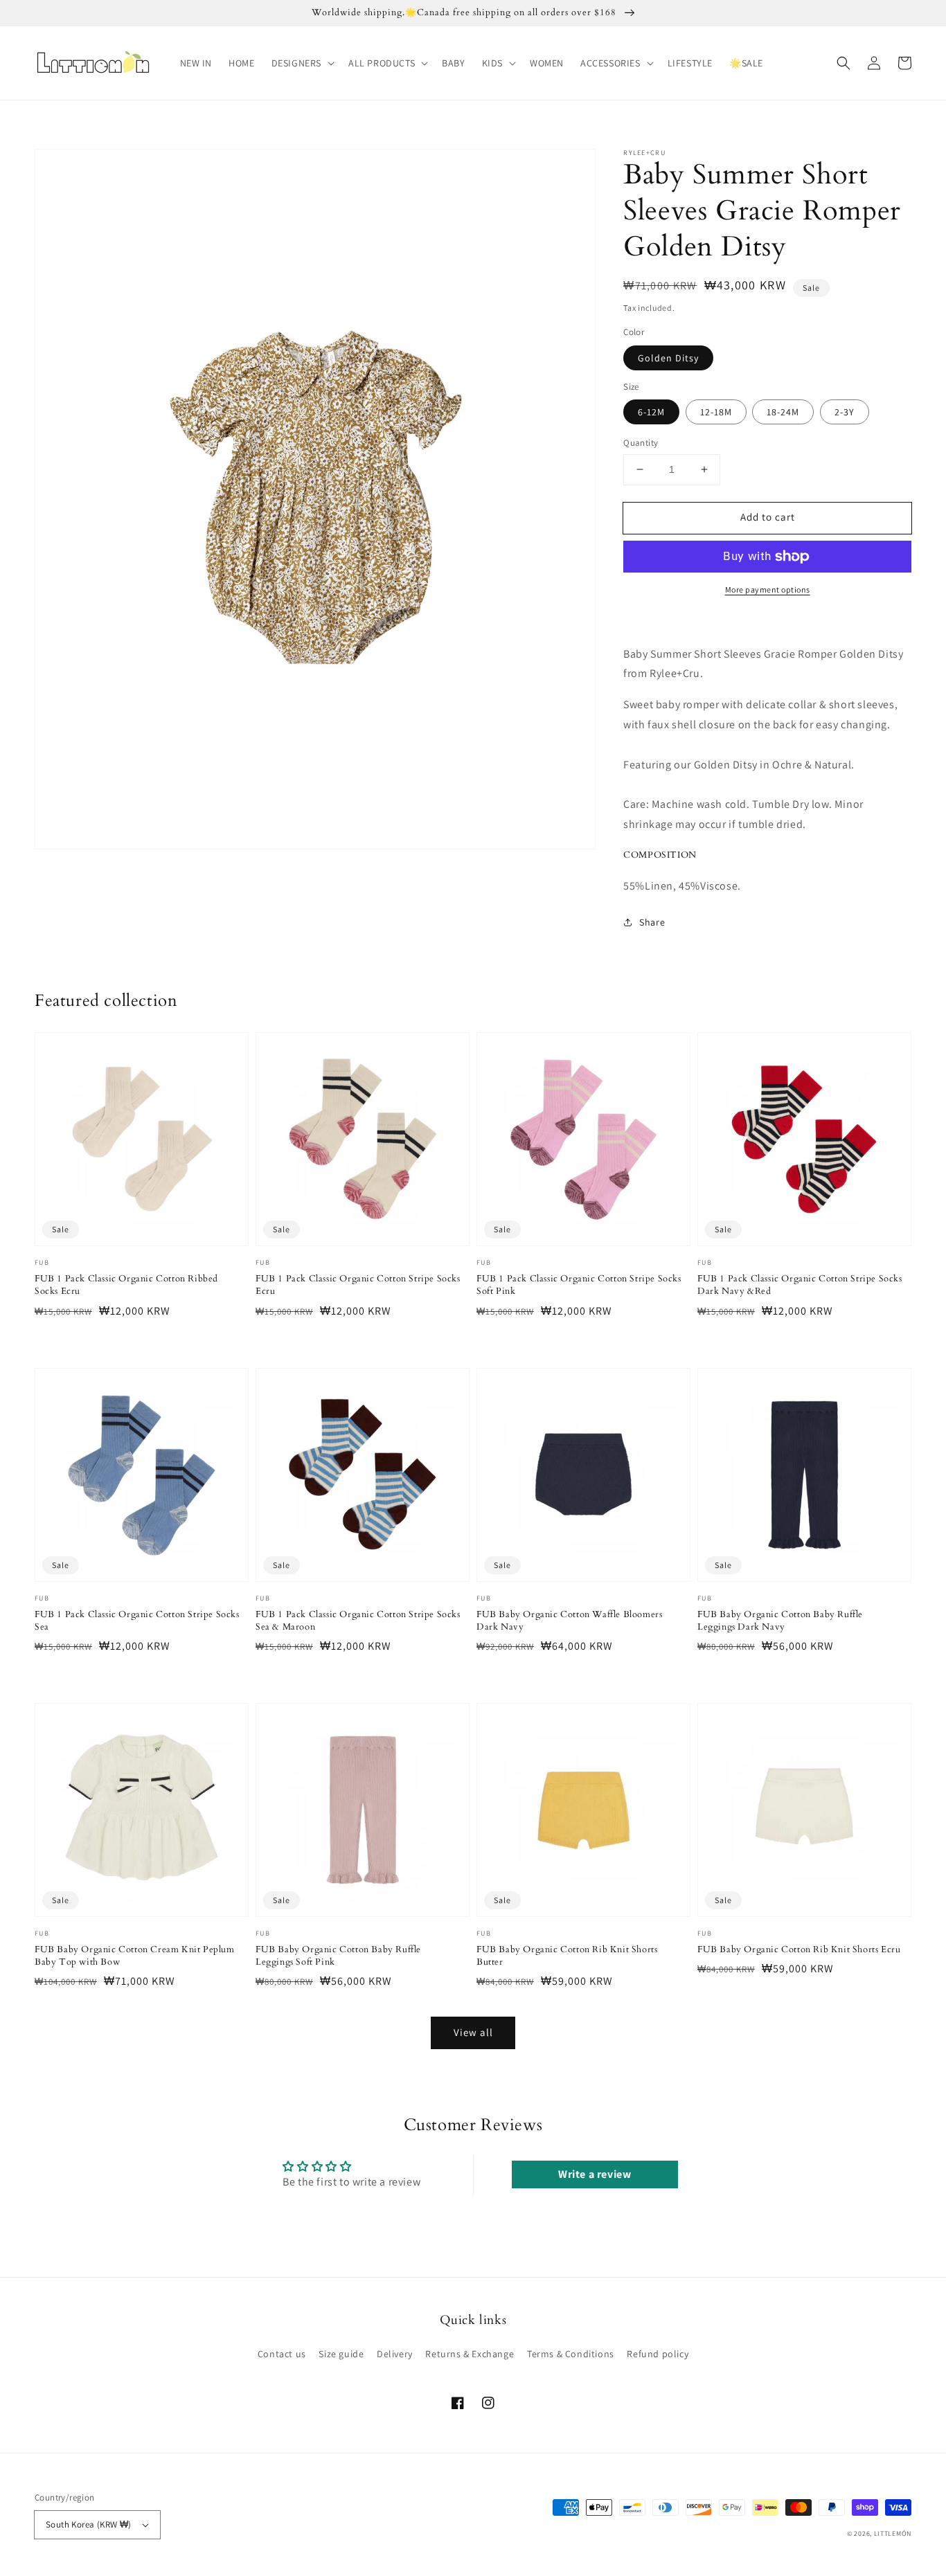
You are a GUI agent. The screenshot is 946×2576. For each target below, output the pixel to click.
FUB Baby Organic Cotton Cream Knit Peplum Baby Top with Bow (135, 1956)
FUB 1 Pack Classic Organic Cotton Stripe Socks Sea (137, 1621)
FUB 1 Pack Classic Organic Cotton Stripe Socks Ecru (358, 1285)
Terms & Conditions (571, 2354)
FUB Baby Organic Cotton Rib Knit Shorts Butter (567, 1956)
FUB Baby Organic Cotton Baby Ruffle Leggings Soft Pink (338, 1956)
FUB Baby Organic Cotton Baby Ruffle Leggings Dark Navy (780, 1621)
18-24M (783, 412)
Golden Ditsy (668, 358)
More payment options (768, 589)
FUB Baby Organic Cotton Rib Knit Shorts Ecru (799, 1949)
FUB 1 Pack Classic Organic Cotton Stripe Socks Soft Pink (579, 1285)
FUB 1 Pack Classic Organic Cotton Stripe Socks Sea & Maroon (358, 1621)
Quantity (641, 443)
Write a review (595, 2174)
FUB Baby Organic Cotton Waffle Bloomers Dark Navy (569, 1621)
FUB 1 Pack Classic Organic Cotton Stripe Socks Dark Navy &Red (800, 1285)
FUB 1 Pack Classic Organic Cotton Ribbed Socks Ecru (126, 1285)
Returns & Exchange (470, 2354)
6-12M (651, 412)
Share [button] (652, 922)
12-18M (716, 412)
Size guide (341, 2354)
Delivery (395, 2354)
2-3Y (845, 412)
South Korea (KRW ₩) (89, 2524)
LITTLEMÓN (893, 2533)
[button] (302, 63)
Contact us (282, 2354)
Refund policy (658, 2354)
